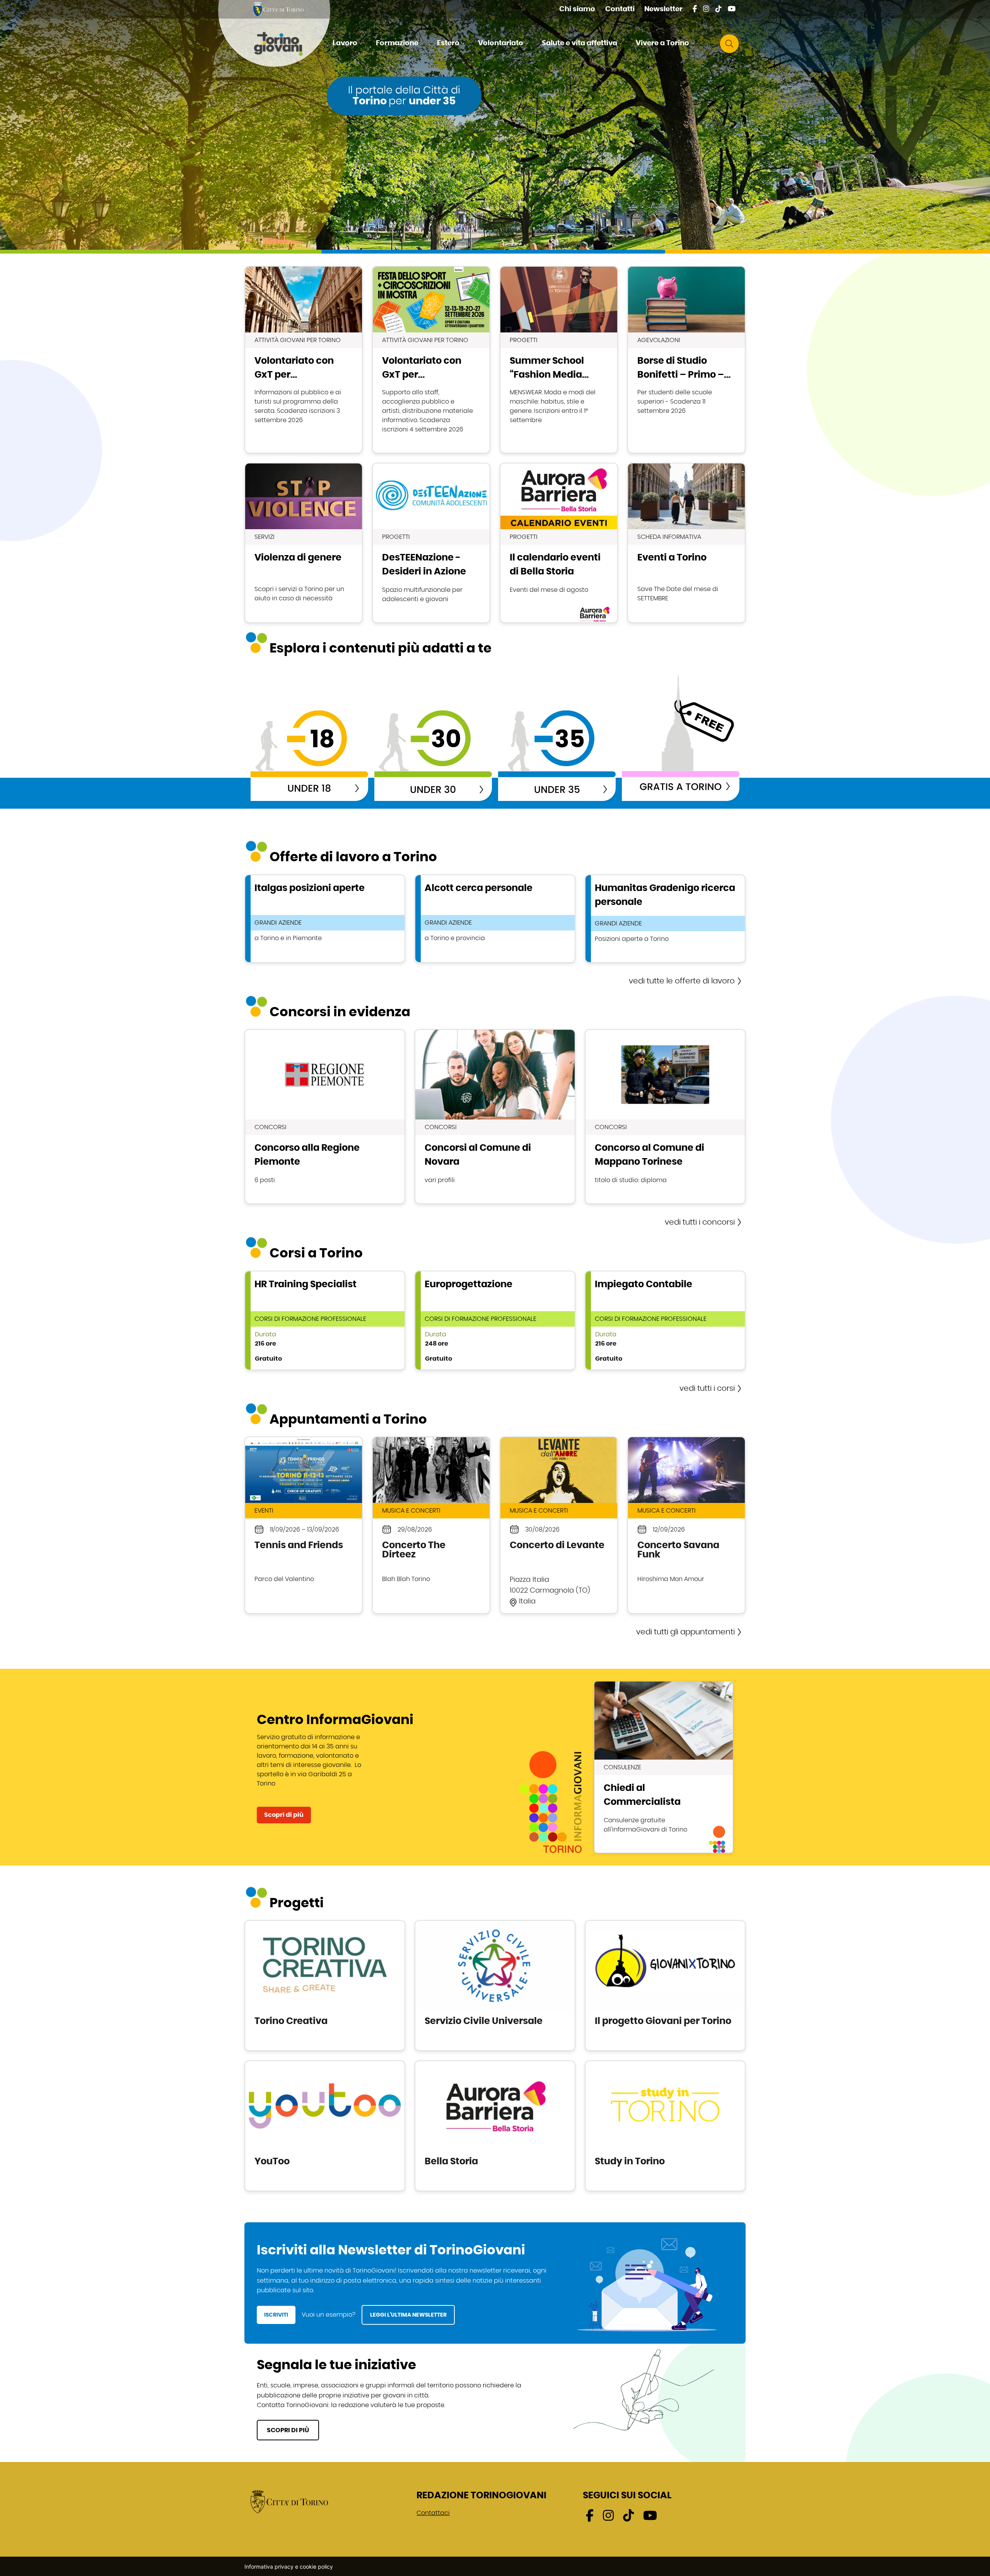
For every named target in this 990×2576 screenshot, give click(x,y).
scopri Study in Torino (665, 2126)
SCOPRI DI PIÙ (288, 2430)
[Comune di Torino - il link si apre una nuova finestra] (289, 2501)
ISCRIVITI (276, 2315)
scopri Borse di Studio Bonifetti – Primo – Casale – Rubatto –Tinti (686, 360)
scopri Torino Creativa (325, 1986)
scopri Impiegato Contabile (665, 1320)
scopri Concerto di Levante (559, 1525)
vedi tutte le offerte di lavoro (682, 981)
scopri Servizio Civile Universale (495, 1986)
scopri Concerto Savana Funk (686, 1525)
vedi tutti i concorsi (700, 1222)
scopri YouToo (325, 2126)
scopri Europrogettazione (495, 1320)
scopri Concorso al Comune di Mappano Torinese (665, 1117)
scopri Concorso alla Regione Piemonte (325, 1117)
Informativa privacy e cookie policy (289, 2567)
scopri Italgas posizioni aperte (325, 919)
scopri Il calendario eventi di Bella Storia (559, 543)
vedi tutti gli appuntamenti (685, 1632)
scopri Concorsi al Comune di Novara (495, 1117)
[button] (348, 44)
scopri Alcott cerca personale (495, 919)
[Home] (285, 44)
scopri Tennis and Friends (304, 1525)
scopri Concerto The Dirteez (431, 1525)
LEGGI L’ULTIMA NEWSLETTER (408, 2315)
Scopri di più (284, 1815)
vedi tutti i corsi (707, 1389)
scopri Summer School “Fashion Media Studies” (559, 360)
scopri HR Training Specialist (325, 1320)
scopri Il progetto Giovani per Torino (665, 1986)
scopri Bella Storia (495, 2126)
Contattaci (433, 2513)
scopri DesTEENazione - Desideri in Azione (431, 543)
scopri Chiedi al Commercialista (664, 1767)
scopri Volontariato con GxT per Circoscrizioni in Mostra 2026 (431, 360)
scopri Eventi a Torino (686, 543)
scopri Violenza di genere (304, 543)
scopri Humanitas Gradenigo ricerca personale (665, 919)
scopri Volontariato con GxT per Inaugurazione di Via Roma (304, 360)
